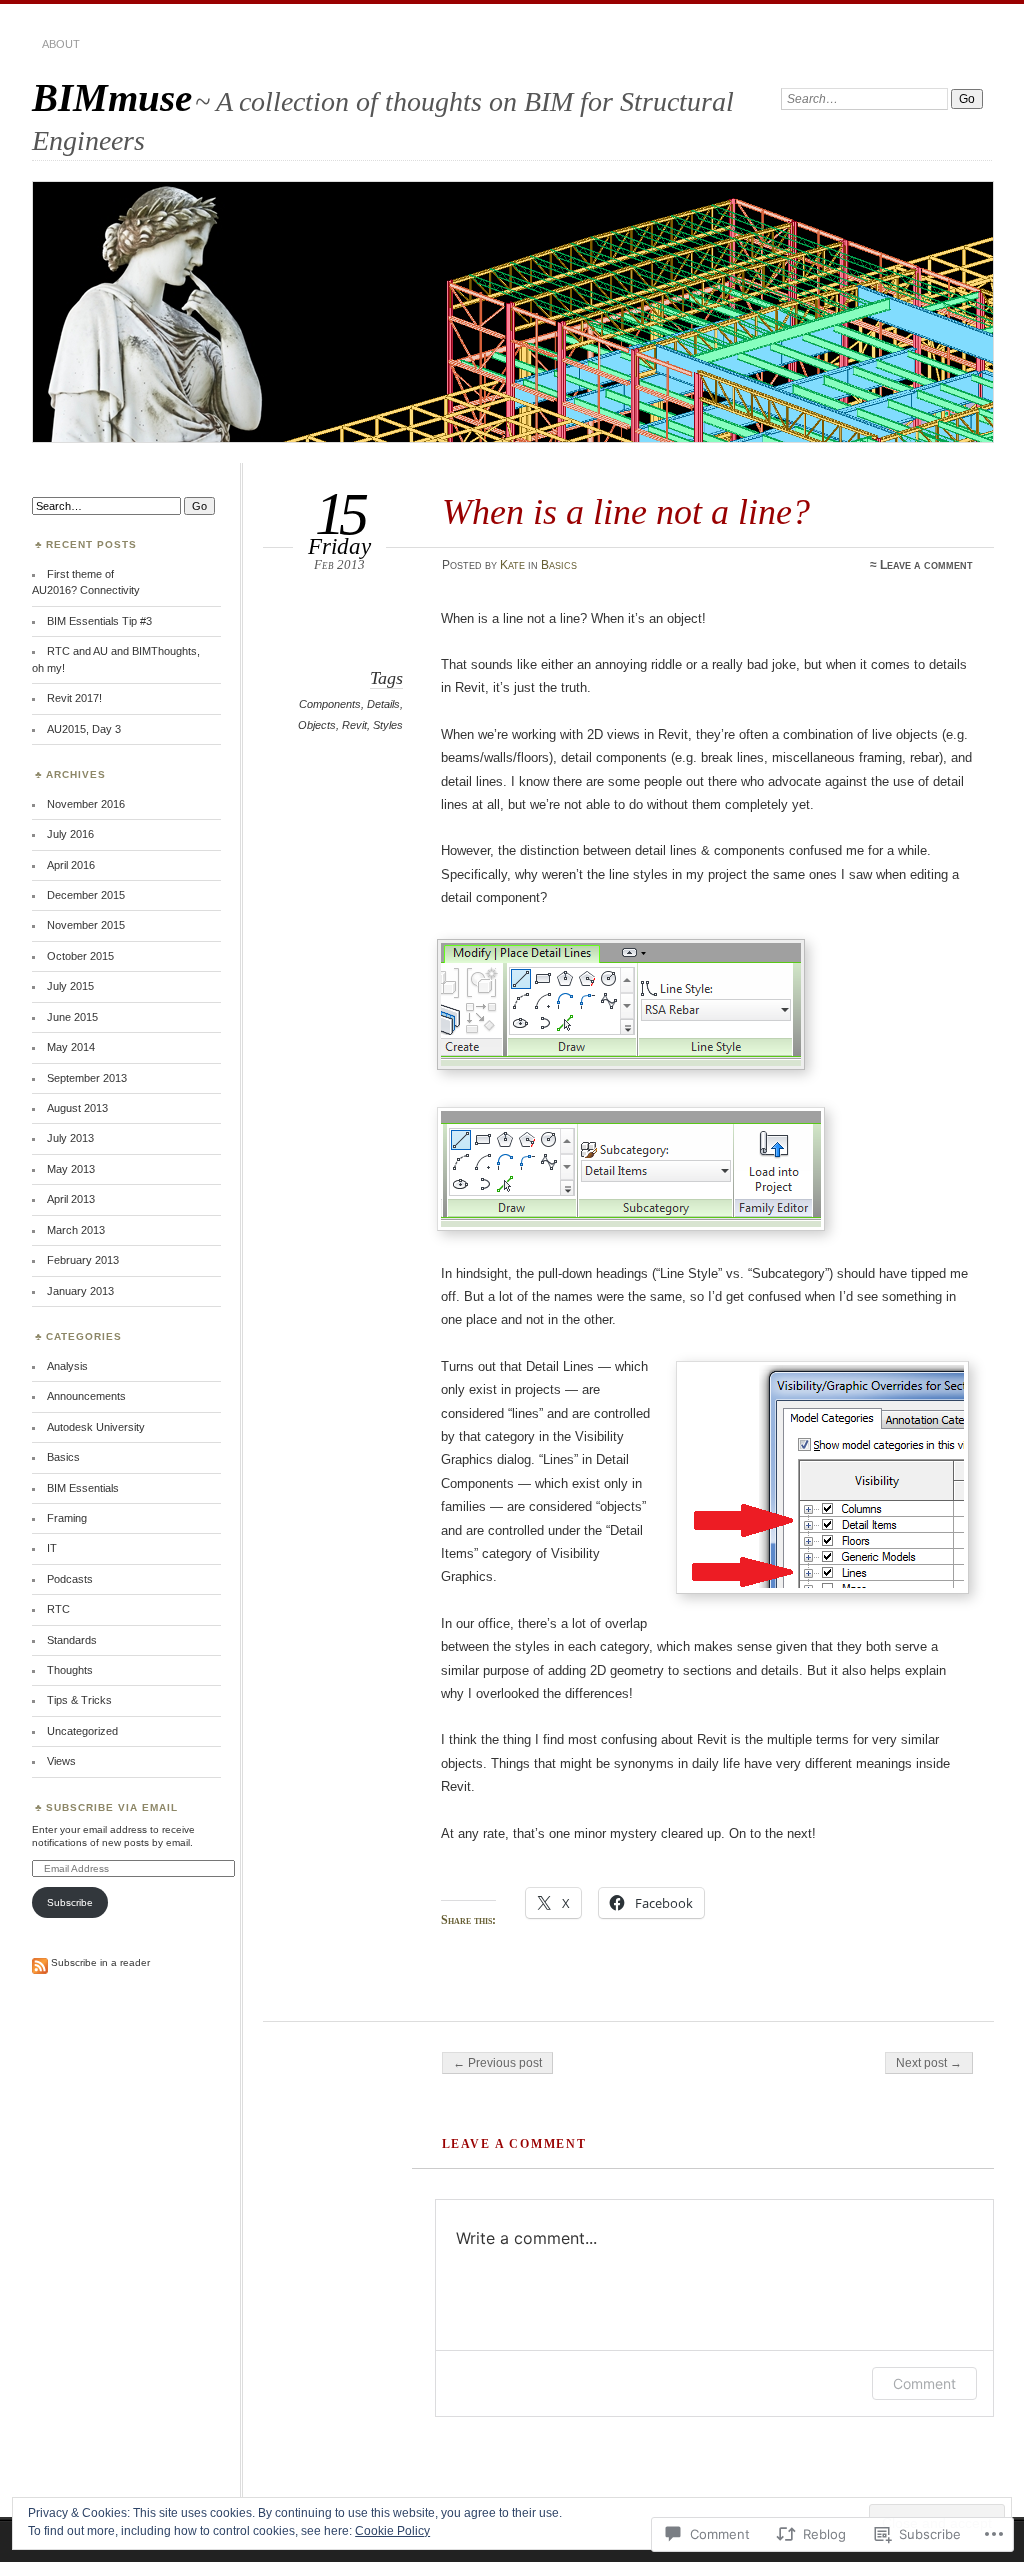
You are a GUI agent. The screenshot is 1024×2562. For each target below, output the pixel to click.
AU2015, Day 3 (84, 729)
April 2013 (71, 1199)
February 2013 (83, 1260)
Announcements (86, 1396)
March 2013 (76, 1230)
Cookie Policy (392, 2531)
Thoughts (70, 1670)
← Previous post (497, 2063)
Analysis (67, 1366)
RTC (58, 1609)
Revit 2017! (74, 698)
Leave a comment (926, 565)
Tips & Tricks (79, 1700)
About (61, 44)
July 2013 (70, 1138)
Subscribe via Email (112, 1807)
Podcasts (70, 1579)
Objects (317, 725)
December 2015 (86, 895)
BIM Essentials (83, 1488)
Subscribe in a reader (100, 1962)
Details (383, 704)
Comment (924, 2383)
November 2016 (86, 804)
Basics (559, 565)
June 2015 (72, 1017)
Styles (388, 725)
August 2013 (77, 1108)
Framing (67, 1518)
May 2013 (71, 1169)
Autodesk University (96, 1427)
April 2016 (71, 865)
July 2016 (70, 834)
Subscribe (70, 1902)
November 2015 (86, 925)
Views (61, 1761)
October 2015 (80, 956)
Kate (512, 565)
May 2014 (71, 1047)
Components (330, 704)
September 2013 (87, 1078)
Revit (354, 725)
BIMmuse (112, 97)
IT (52, 1548)
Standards (72, 1640)
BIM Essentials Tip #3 (99, 621)
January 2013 (80, 1291)
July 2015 (70, 986)
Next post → (929, 2063)
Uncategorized (82, 1731)
